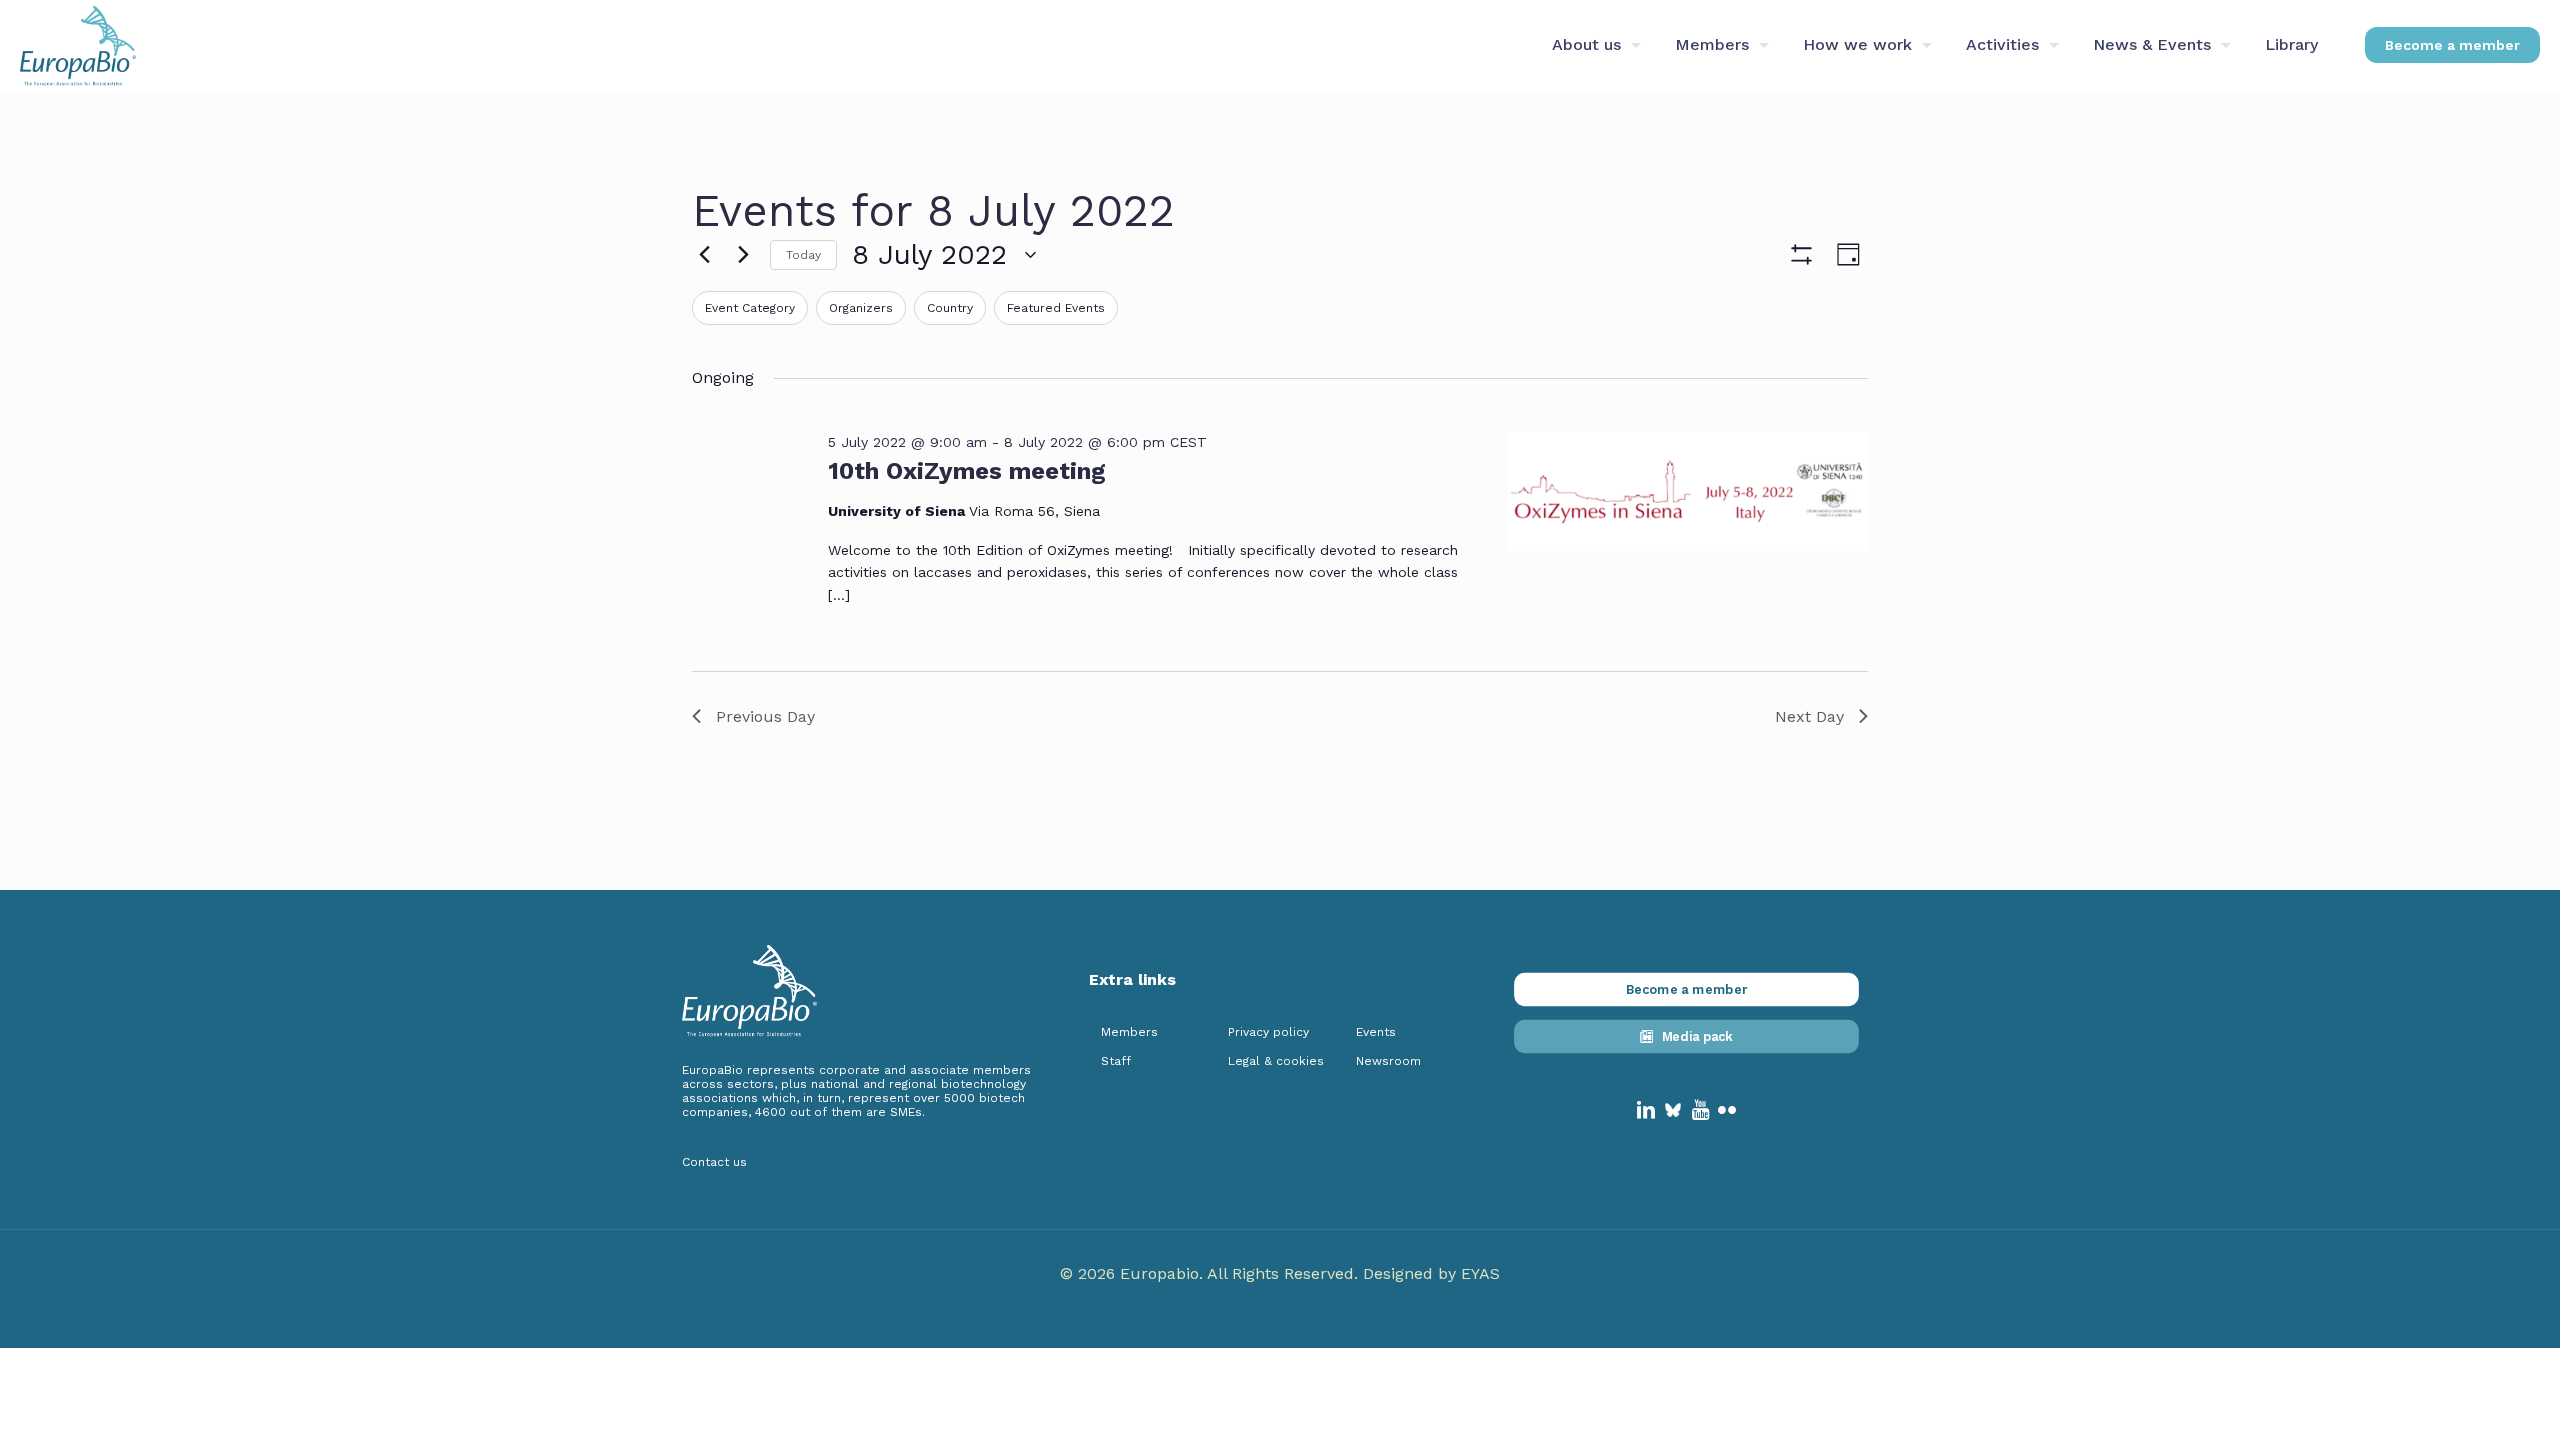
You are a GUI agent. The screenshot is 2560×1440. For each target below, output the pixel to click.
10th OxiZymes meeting (967, 471)
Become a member (2452, 45)
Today (803, 255)
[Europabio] (78, 45)
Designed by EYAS (1431, 1273)
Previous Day (765, 716)
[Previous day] (704, 255)
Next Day (1809, 716)
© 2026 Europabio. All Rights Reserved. (1211, 1273)
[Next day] (743, 255)
